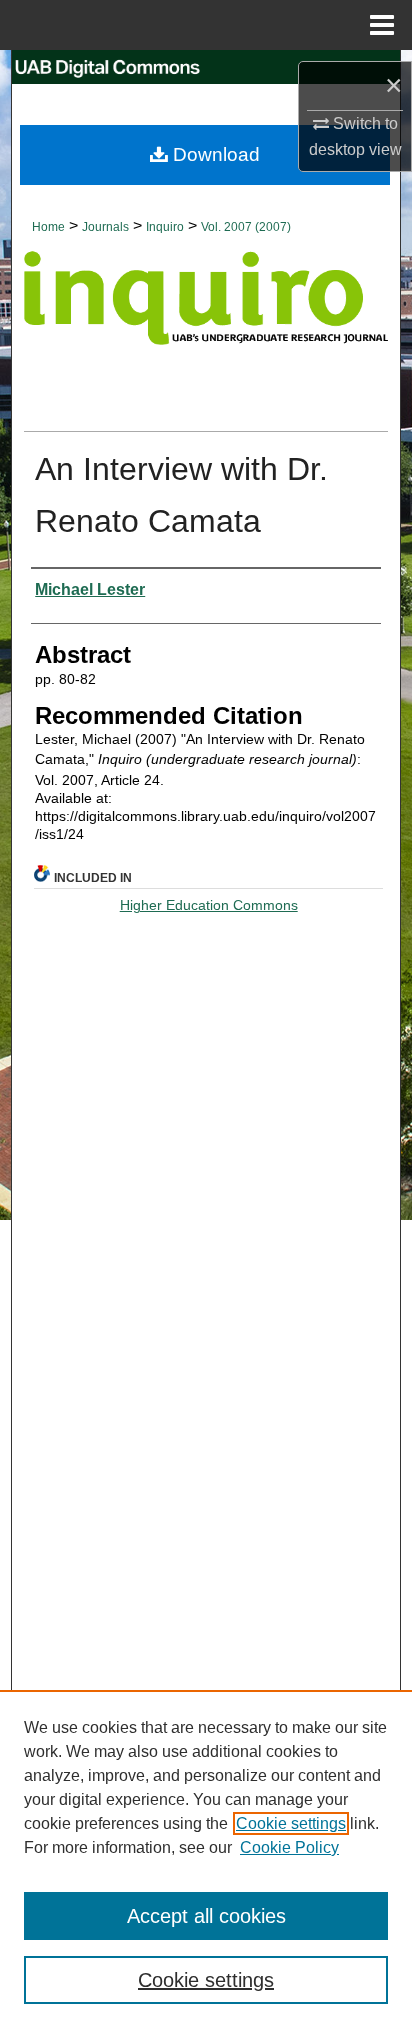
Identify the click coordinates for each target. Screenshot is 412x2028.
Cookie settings (291, 1823)
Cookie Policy (289, 1847)
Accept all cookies (206, 1916)
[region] (206, 1859)
